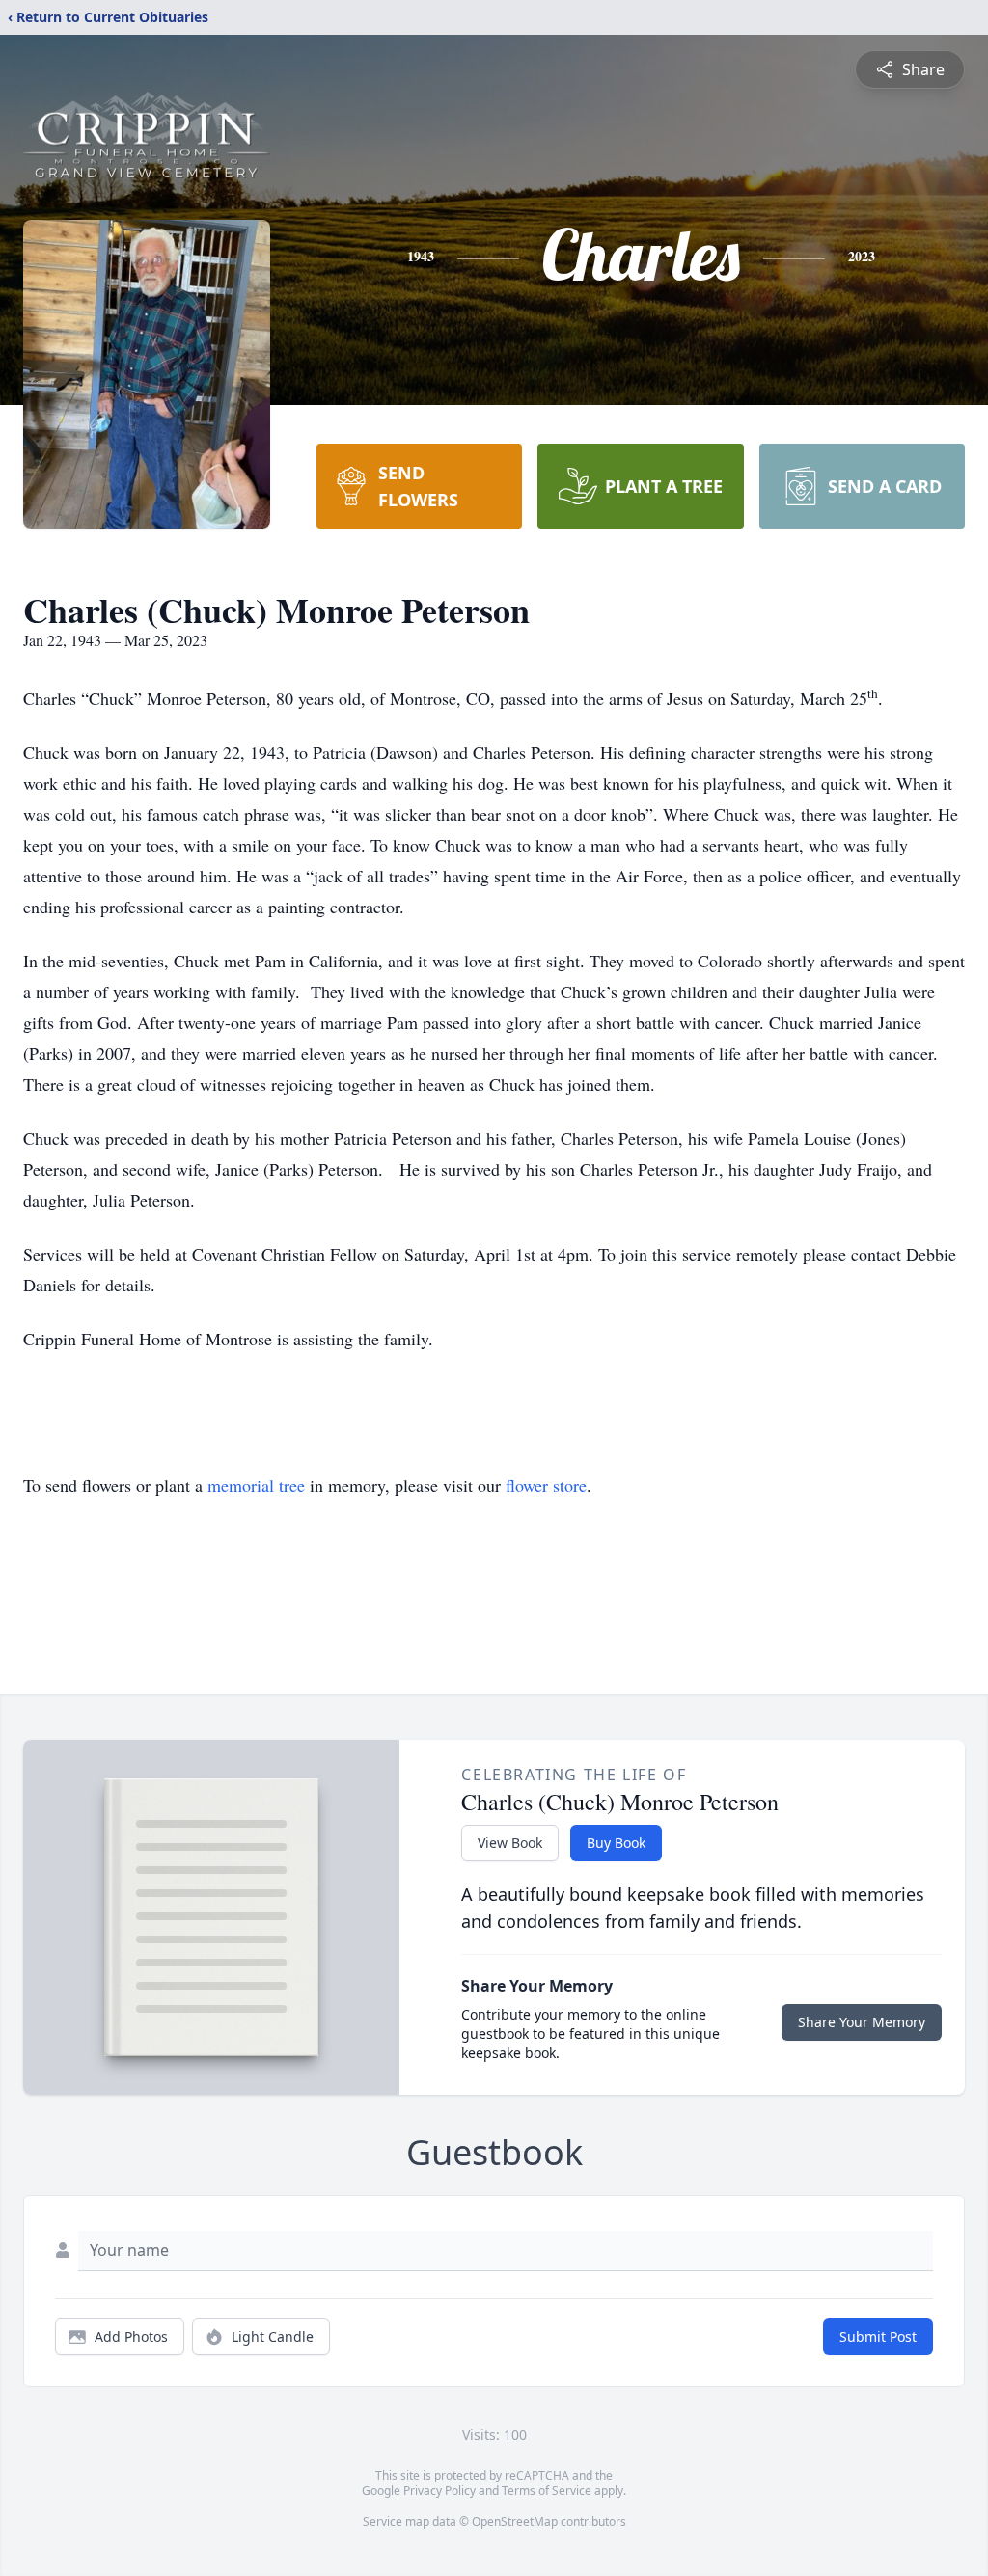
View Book (510, 1843)
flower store (546, 1485)
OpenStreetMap (515, 2522)
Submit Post (878, 2336)
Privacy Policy (439, 2491)
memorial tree (256, 1485)
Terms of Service (547, 2491)
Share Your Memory (862, 2022)
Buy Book (616, 1843)
